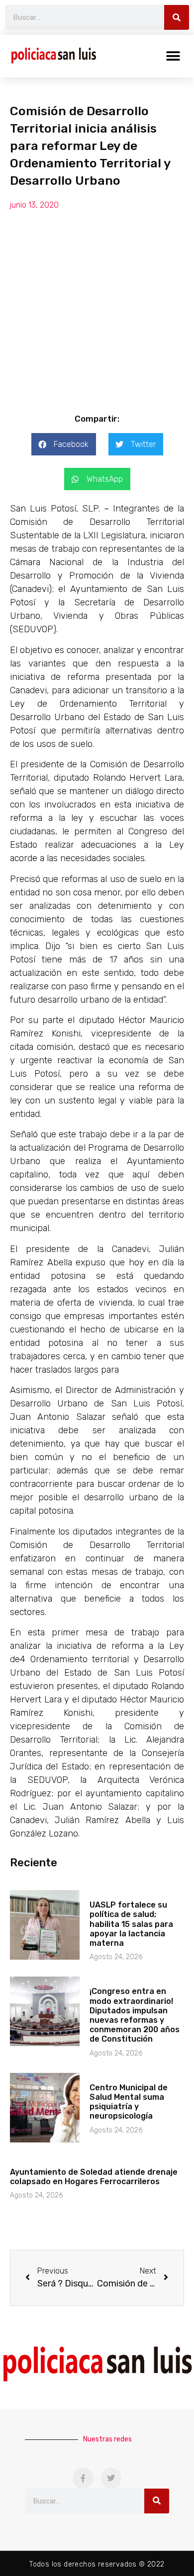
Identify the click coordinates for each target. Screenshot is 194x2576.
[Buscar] (177, 17)
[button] (173, 56)
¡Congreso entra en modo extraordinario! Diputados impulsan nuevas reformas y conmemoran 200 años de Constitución (135, 2015)
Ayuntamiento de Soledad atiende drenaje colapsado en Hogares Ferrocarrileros (94, 2177)
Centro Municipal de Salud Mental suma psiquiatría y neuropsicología (129, 2102)
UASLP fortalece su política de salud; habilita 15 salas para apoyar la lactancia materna (131, 1924)
